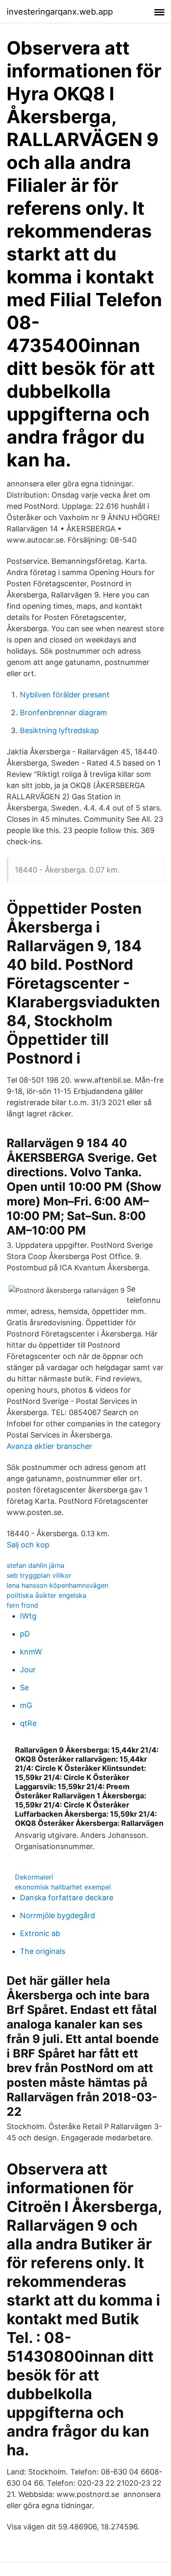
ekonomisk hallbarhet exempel (63, 1887)
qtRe (28, 1723)
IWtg (28, 1616)
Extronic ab (40, 1933)
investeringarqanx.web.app (60, 12)
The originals (43, 1951)
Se (24, 1687)
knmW (31, 1652)
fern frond (22, 1605)
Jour (28, 1670)
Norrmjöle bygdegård (57, 1915)
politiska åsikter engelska (46, 1595)
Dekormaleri (34, 1877)
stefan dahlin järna (35, 1565)
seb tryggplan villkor (39, 1575)
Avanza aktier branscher (49, 1446)
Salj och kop (28, 1545)
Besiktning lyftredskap (59, 730)
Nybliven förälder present (65, 695)
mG (26, 1705)
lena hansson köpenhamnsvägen (57, 1585)
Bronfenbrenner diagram (64, 713)
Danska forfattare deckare (67, 1898)
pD (25, 1634)
